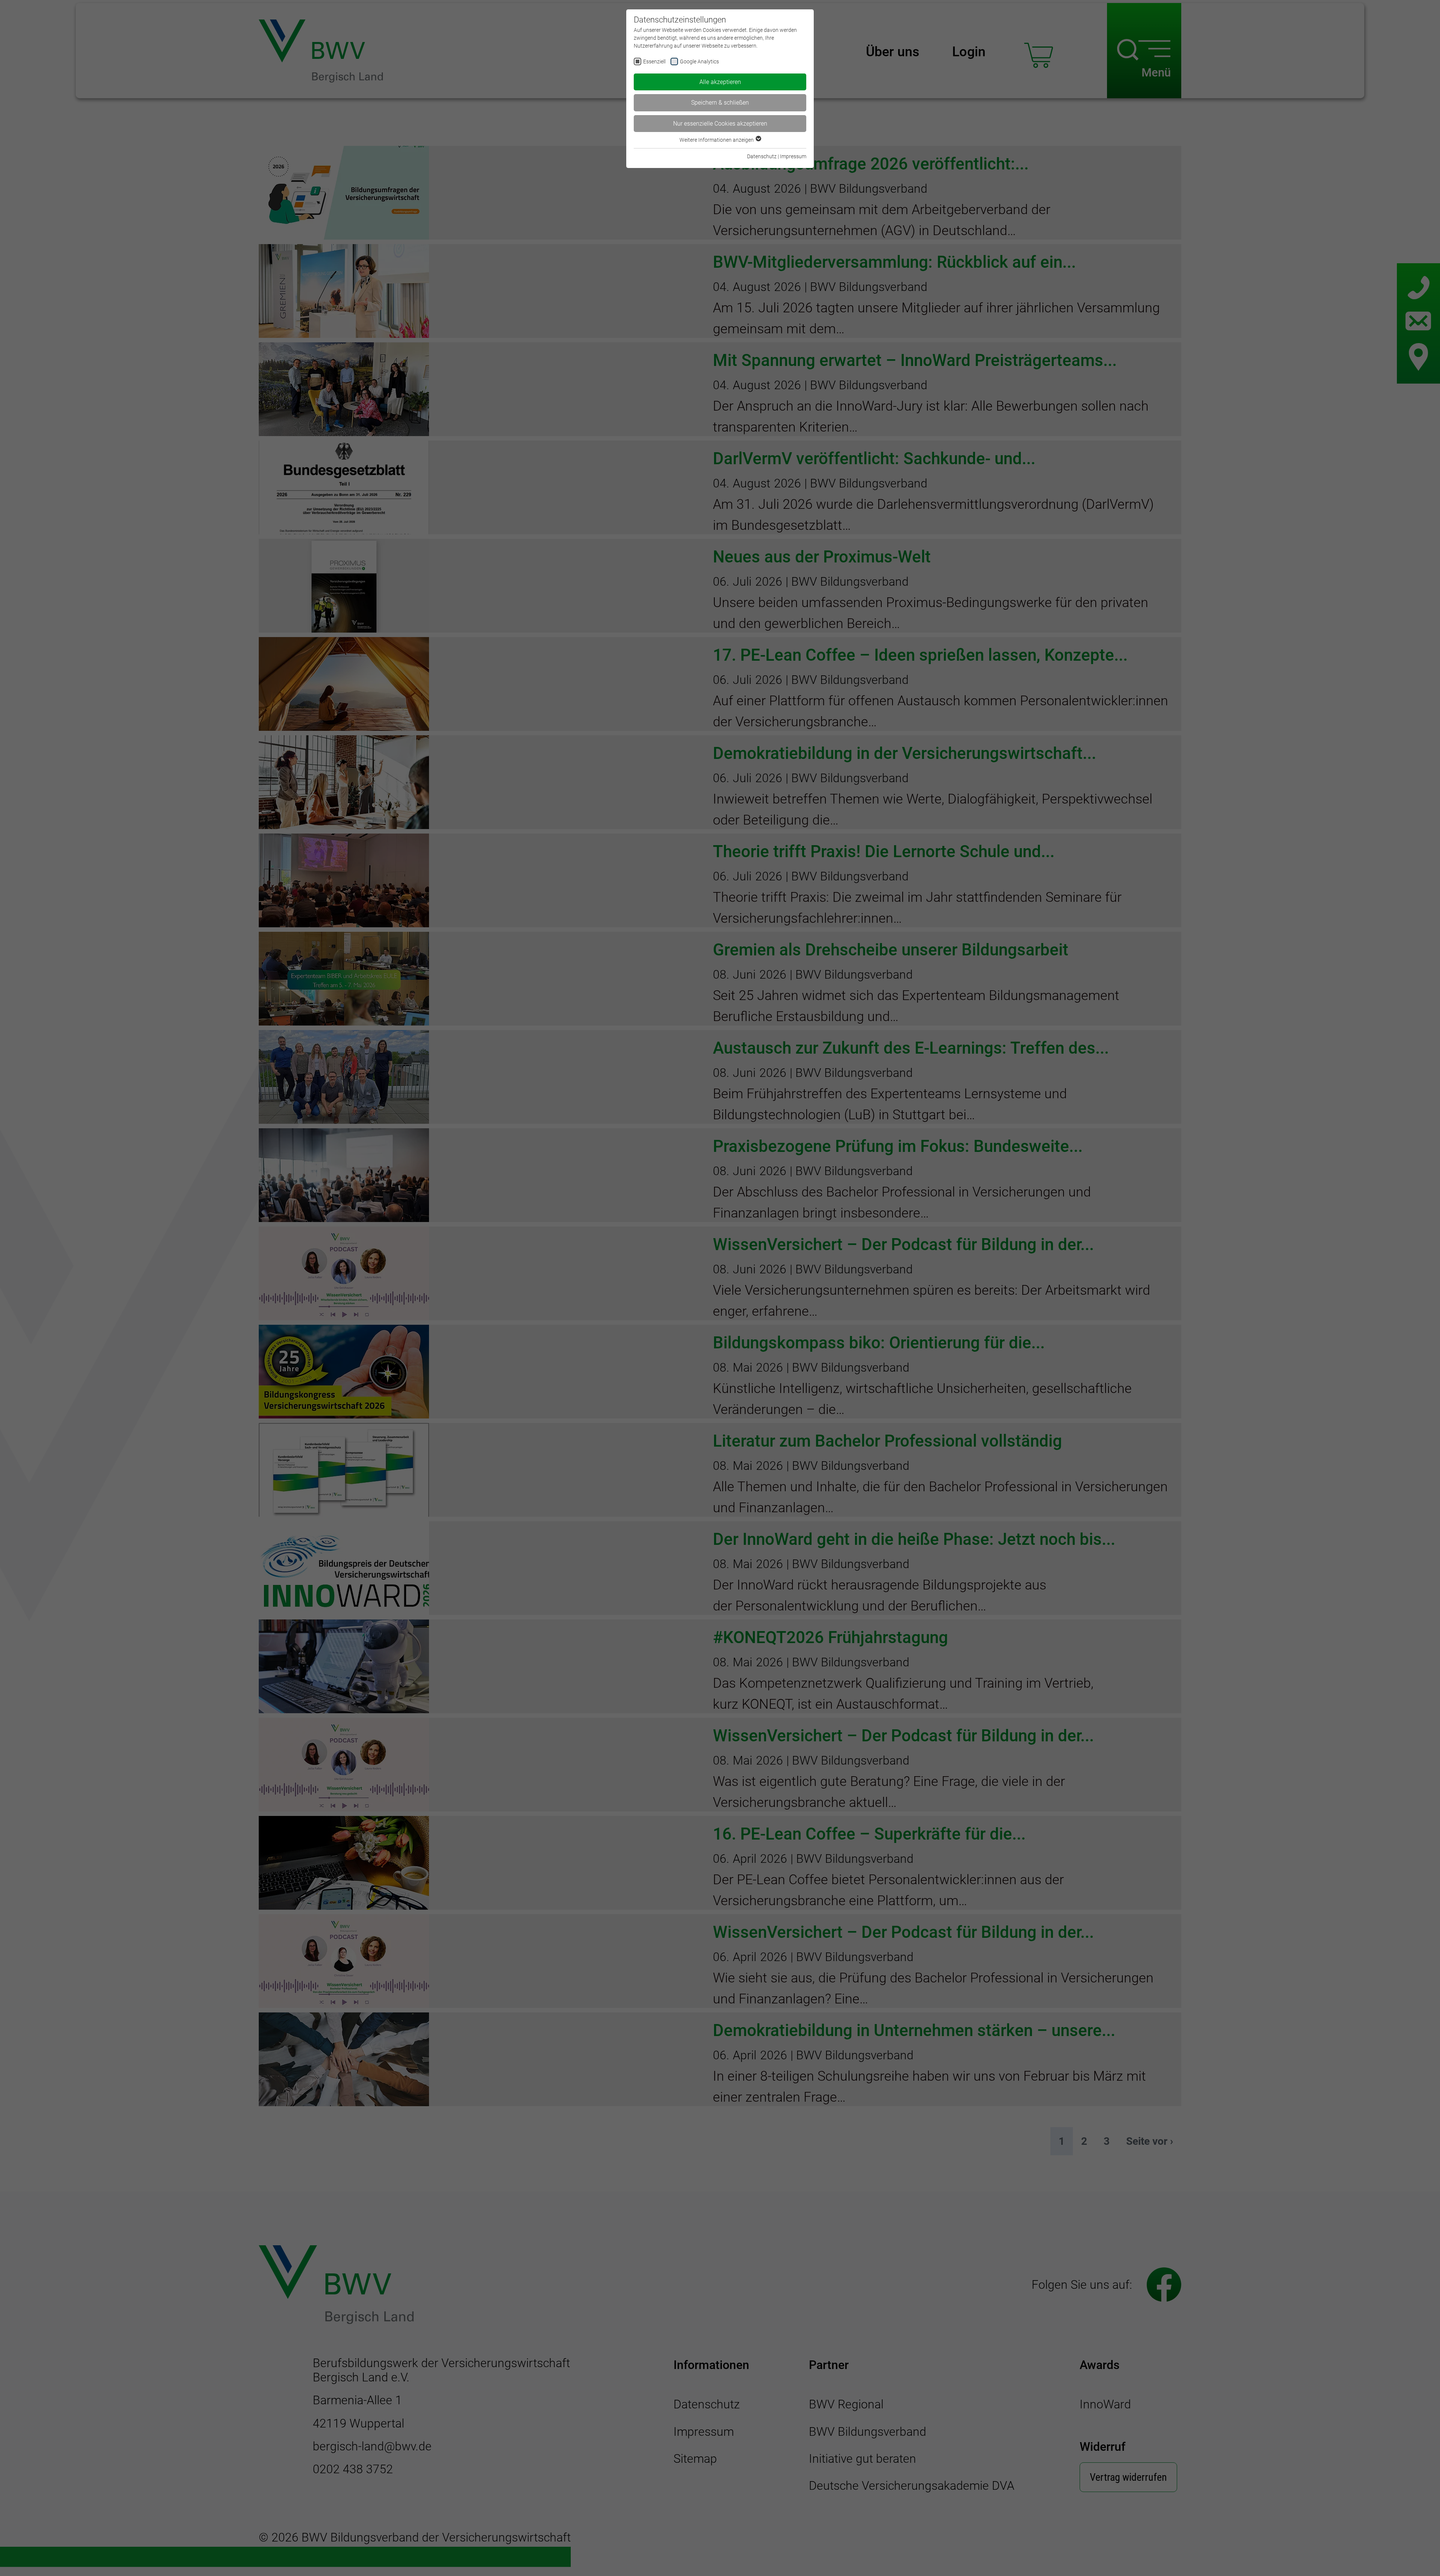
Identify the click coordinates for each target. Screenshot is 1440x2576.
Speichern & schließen (720, 103)
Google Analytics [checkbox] (699, 61)
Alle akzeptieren (720, 82)
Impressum (793, 156)
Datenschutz (762, 156)
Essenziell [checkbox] (654, 61)
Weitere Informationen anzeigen (717, 140)
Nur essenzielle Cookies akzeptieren (720, 124)
